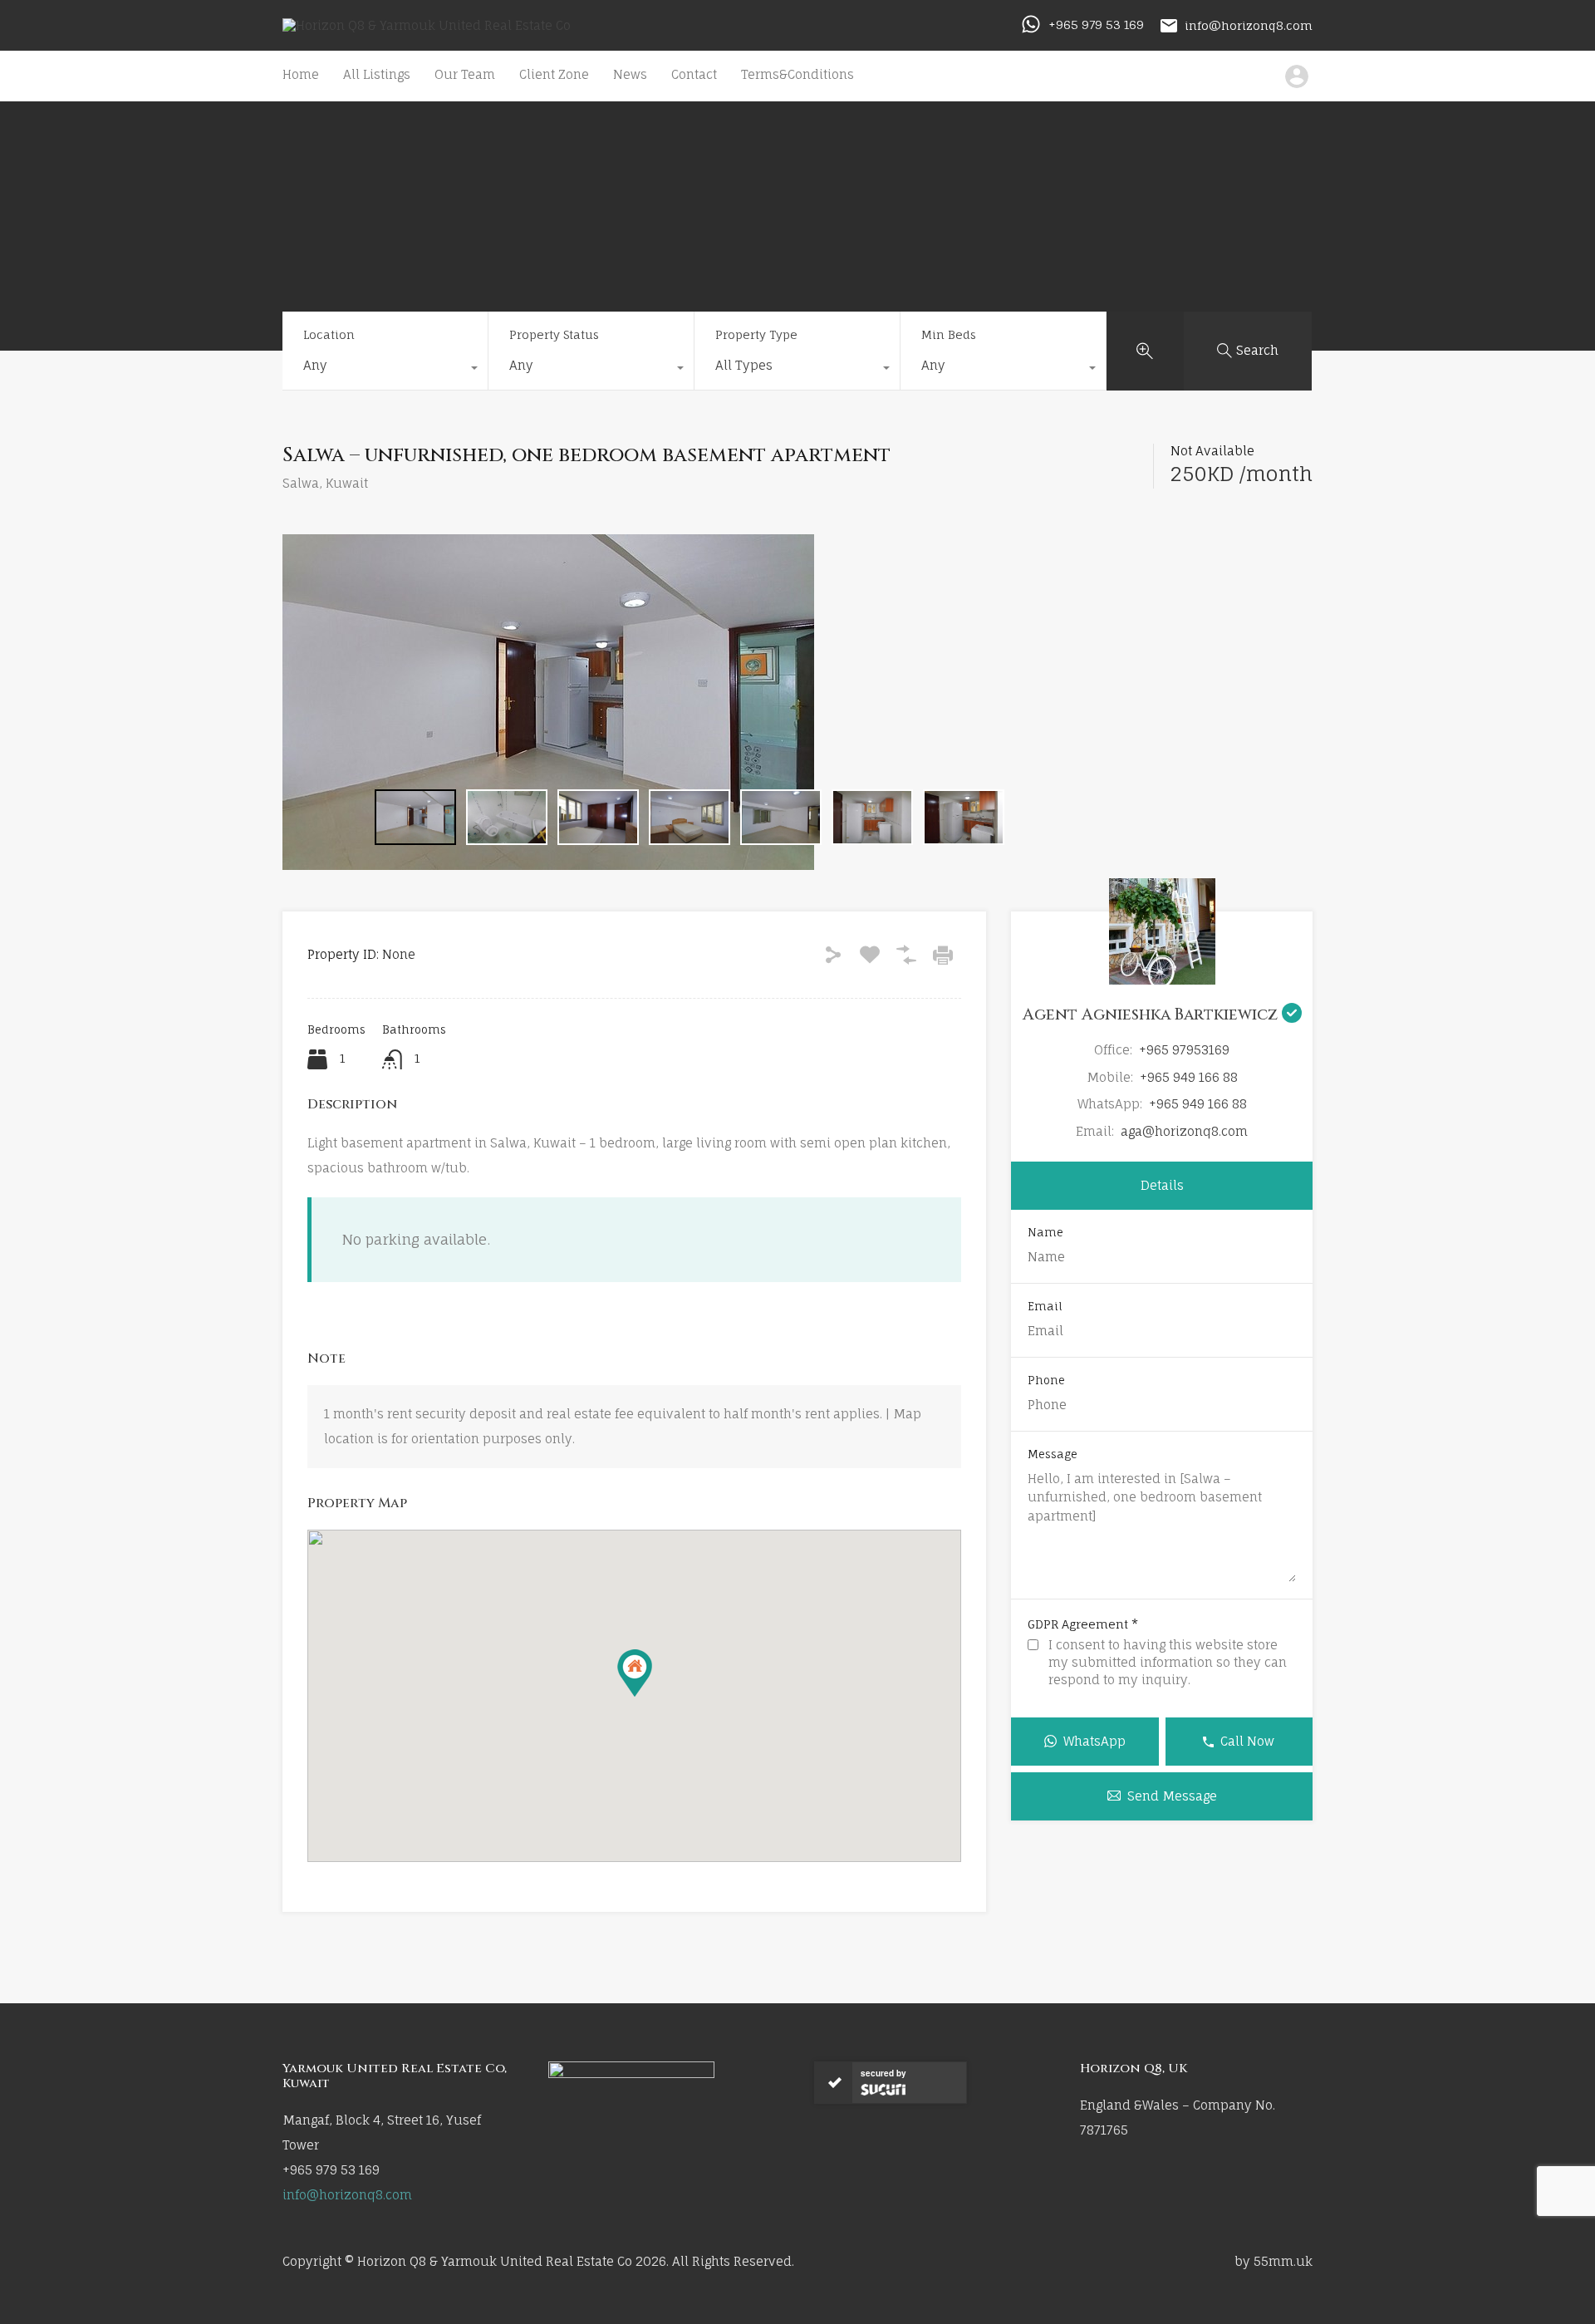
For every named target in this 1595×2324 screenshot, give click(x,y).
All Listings (377, 74)
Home (301, 74)
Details (1162, 1185)
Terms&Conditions (797, 74)
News (630, 74)
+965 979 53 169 (1096, 25)
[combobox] (385, 370)
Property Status (554, 334)
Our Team (465, 74)
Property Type (756, 334)
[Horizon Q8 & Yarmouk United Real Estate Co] (427, 25)
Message (1053, 1454)
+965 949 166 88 (1189, 1077)
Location (329, 334)
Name (1045, 1233)
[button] (635, 1673)
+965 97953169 (1184, 1050)
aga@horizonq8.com (1184, 1131)
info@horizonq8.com (1249, 25)
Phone (1046, 1381)
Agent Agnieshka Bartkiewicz (1152, 1015)
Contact (694, 74)
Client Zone (554, 74)
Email (1045, 1307)
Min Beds (949, 334)
